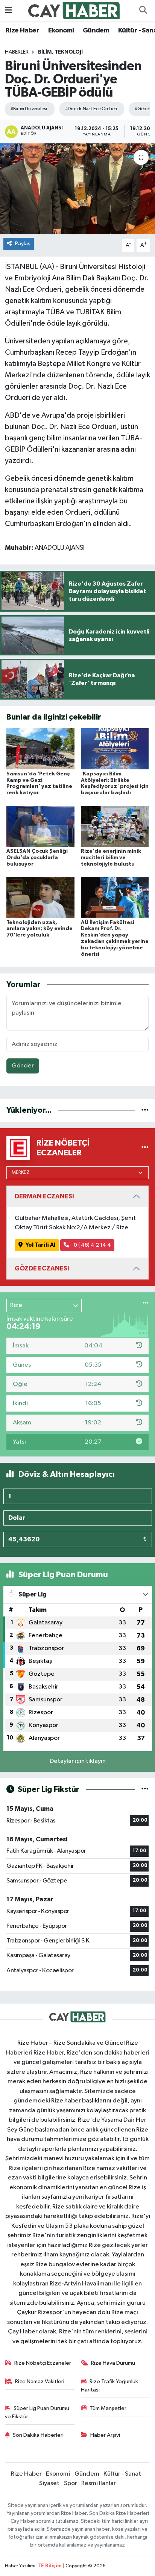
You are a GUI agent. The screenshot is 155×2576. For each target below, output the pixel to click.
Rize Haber (22, 31)
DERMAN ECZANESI (44, 1196)
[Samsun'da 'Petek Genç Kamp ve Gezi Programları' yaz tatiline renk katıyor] (40, 749)
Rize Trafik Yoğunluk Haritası (110, 2386)
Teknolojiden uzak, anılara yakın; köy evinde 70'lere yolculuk (40, 929)
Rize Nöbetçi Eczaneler (43, 2363)
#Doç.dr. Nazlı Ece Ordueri (91, 109)
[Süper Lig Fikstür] (145, 1789)
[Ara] (143, 11)
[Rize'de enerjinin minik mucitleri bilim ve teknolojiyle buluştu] (115, 826)
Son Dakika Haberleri (38, 2435)
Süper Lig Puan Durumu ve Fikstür (37, 2412)
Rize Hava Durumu (113, 2363)
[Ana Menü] (8, 10)
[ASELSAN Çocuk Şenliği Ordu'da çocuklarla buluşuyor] (40, 826)
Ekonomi (61, 31)
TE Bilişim (50, 2566)
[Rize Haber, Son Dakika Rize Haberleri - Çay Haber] (74, 10)
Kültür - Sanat (122, 2474)
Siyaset (49, 2483)
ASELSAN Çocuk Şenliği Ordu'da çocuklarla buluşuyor (37, 858)
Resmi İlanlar (99, 2483)
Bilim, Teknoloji (60, 52)
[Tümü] (145, 1110)
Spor (71, 2483)
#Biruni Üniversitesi (29, 109)
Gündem (96, 31)
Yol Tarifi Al (40, 1245)
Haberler (17, 52)
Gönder (23, 1066)
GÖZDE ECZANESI (42, 1268)
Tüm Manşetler (108, 2408)
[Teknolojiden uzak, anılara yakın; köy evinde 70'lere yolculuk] (40, 897)
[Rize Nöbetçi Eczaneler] (145, 1148)
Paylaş (23, 244)
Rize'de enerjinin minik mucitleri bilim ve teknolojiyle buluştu (111, 858)
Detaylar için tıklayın (78, 1761)
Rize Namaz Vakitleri (40, 2381)
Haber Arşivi (105, 2435)
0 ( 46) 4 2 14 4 (92, 1245)
